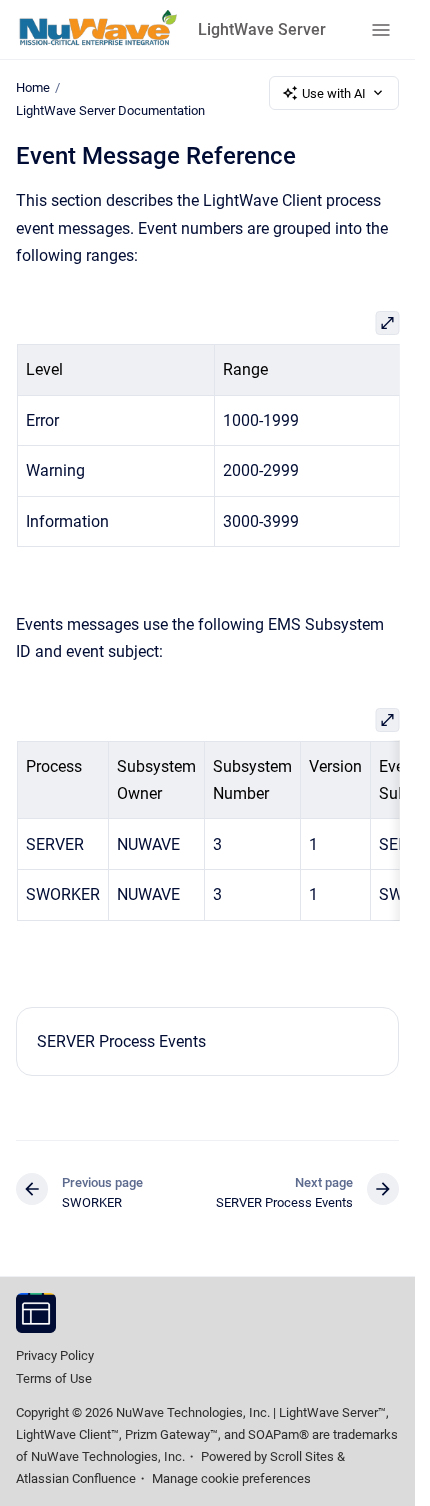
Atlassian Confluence (76, 1478)
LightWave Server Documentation (110, 110)
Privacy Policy (55, 1355)
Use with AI (334, 93)
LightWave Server (262, 29)
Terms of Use (54, 1378)
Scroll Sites (302, 1456)
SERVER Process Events (121, 1041)
